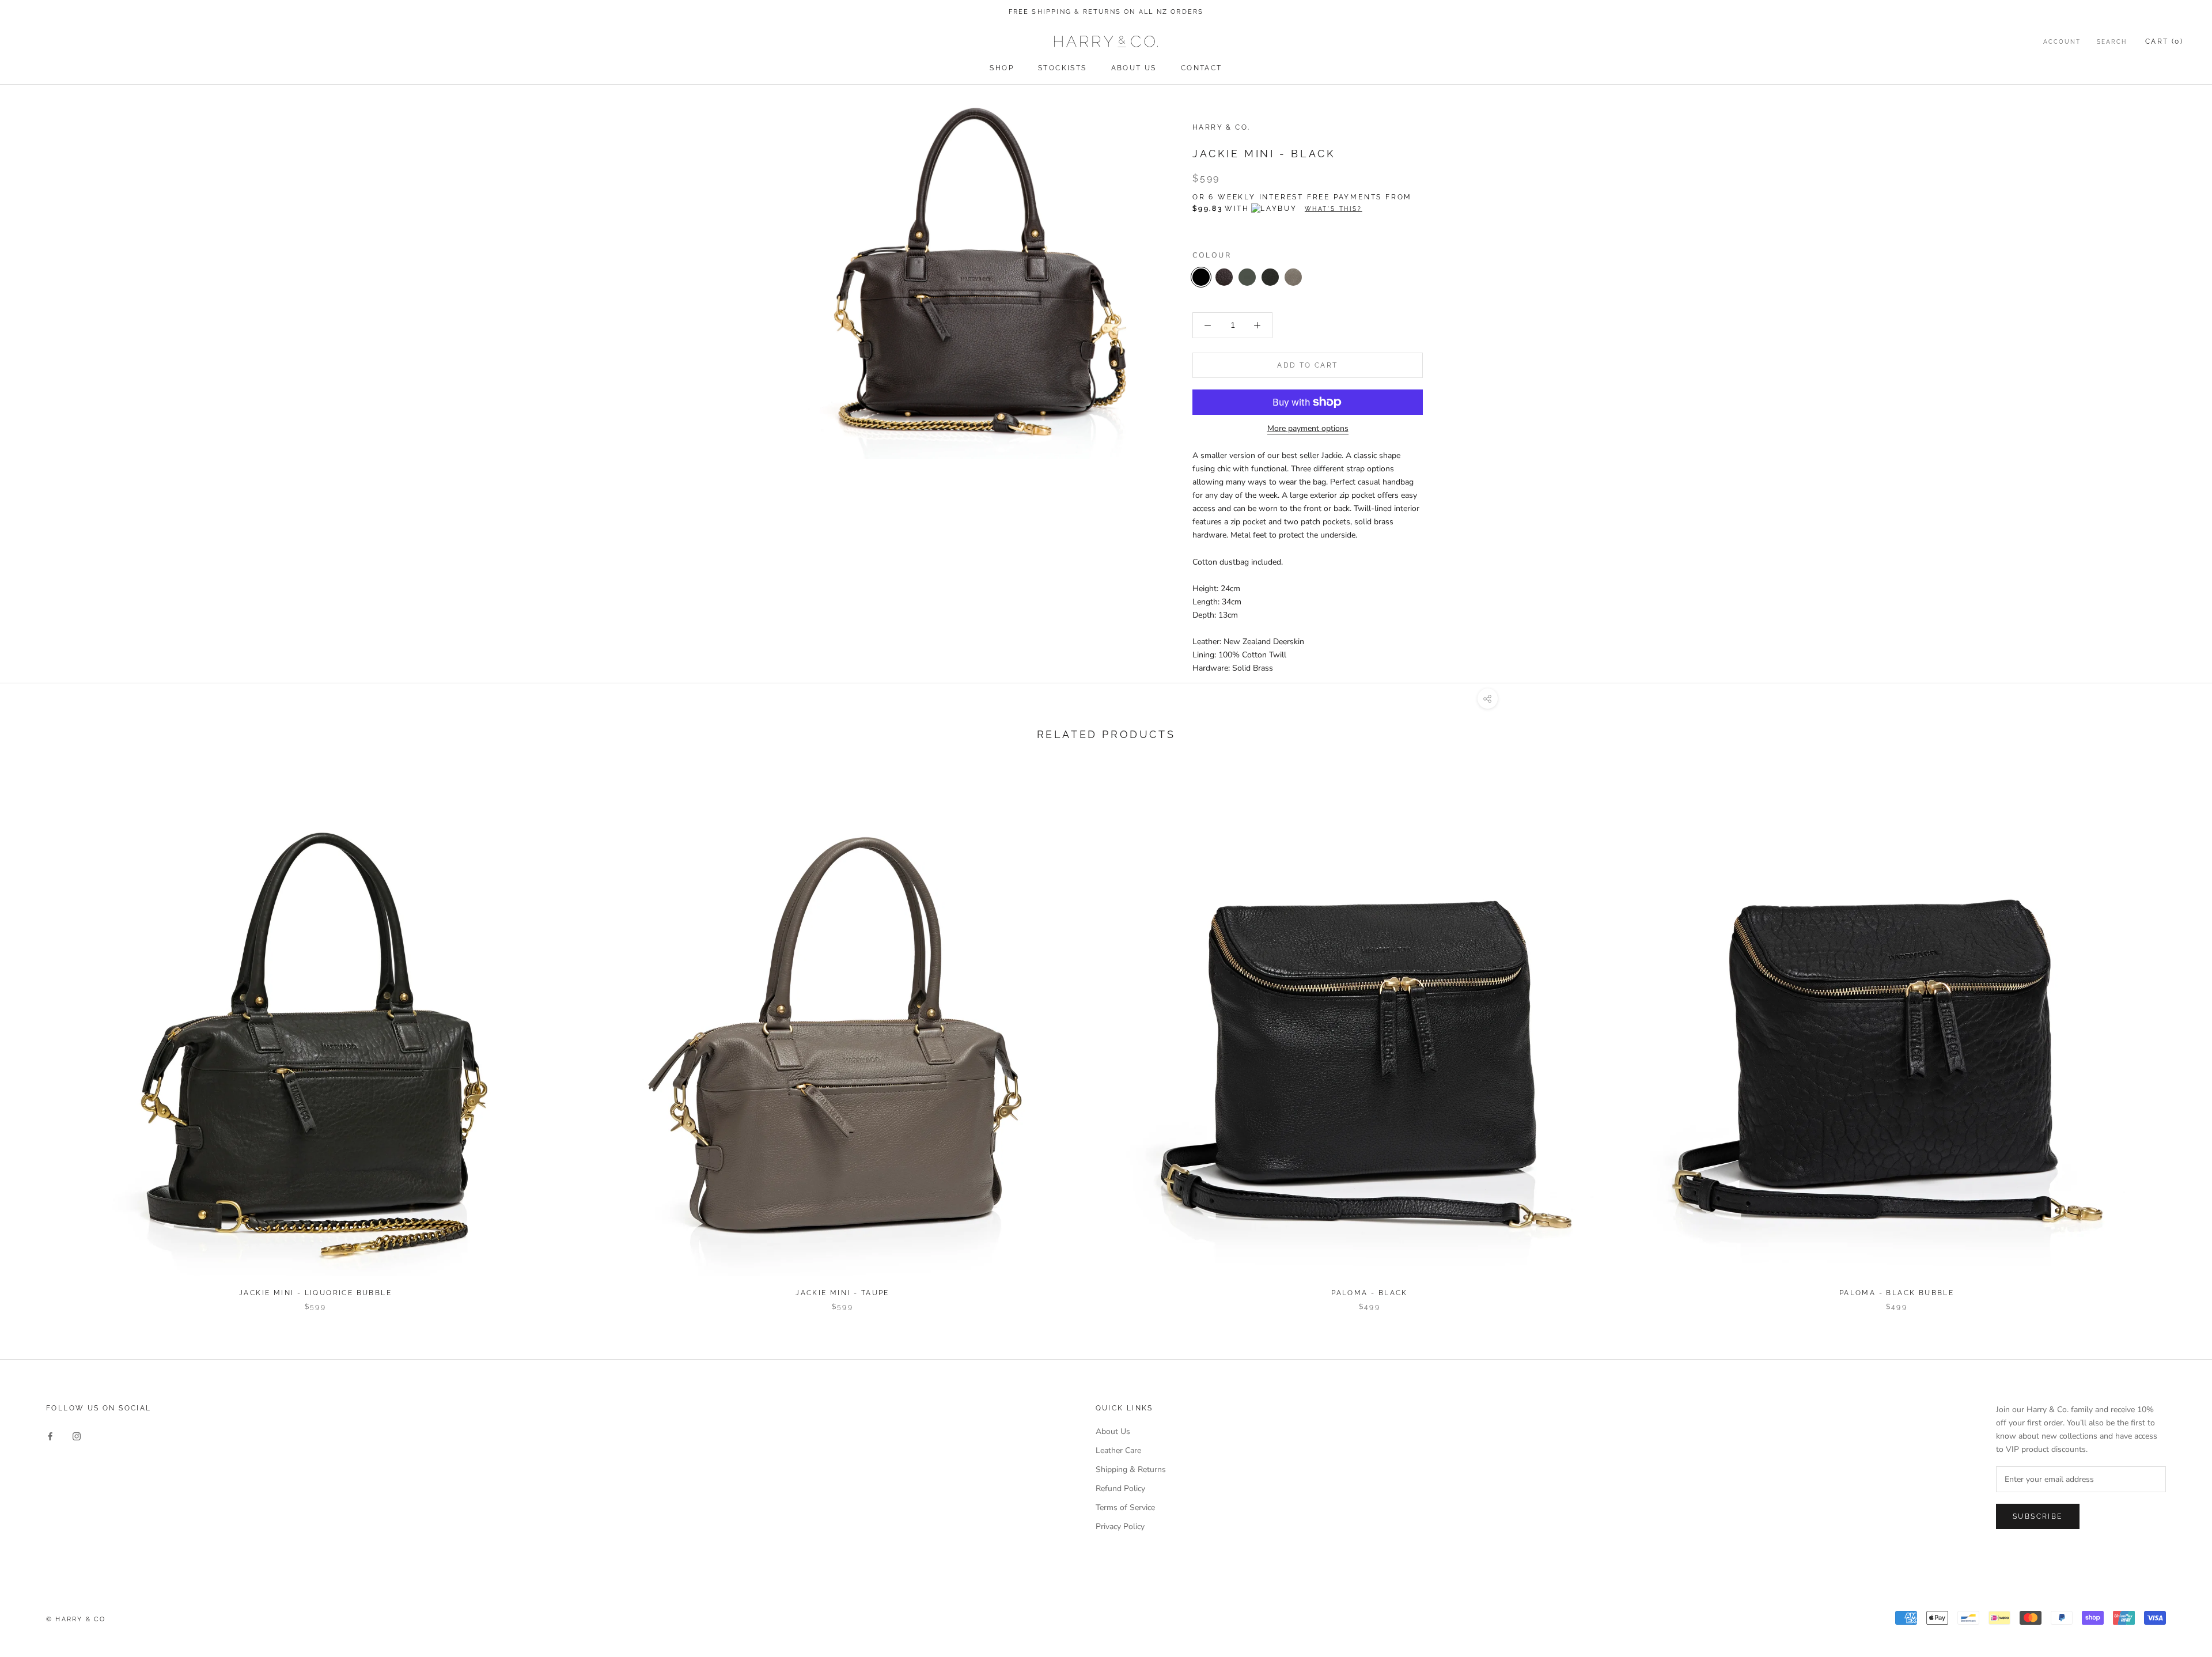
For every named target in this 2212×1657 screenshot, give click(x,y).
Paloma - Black (1370, 1293)
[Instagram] (77, 1435)
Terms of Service (1125, 1507)
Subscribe (2038, 1516)
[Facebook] (50, 1435)
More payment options (1308, 428)
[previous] (36, 1035)
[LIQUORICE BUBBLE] (1270, 277)
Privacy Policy (1120, 1527)
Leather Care (1118, 1450)
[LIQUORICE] (1247, 277)
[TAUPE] (1293, 277)
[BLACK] (1201, 277)
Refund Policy (1120, 1488)
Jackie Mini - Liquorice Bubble (315, 1293)
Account (2062, 42)
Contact (1202, 68)
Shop (1002, 68)
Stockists (1063, 68)
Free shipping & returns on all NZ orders (1106, 12)
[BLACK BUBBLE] (1224, 277)
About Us (1134, 68)
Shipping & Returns (1131, 1469)
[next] (2176, 1035)
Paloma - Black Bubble (1897, 1293)
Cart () (2164, 41)
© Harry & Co (76, 1619)
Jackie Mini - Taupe (842, 1293)
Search (2112, 42)
